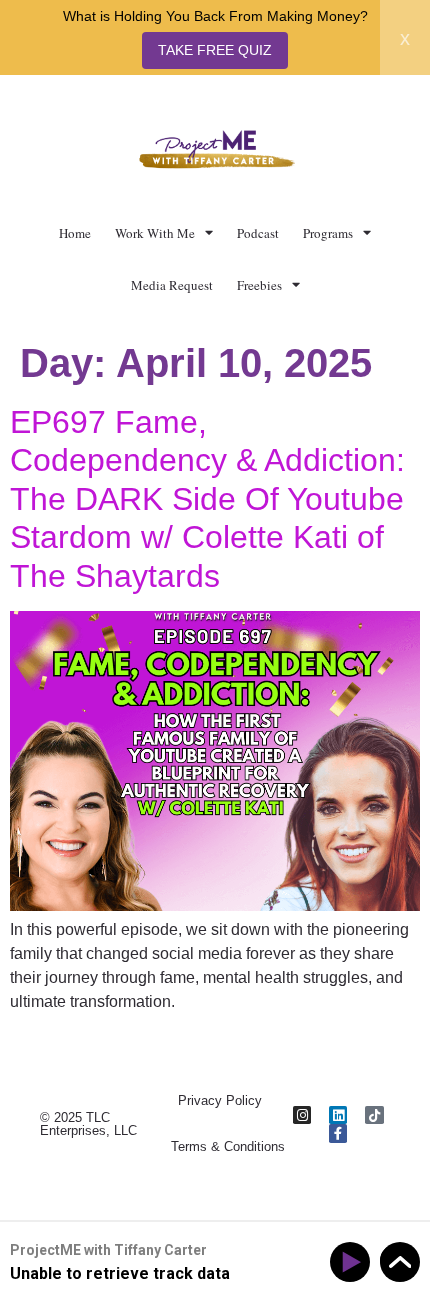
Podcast (258, 233)
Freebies (259, 285)
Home (75, 233)
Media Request (172, 285)
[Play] (353, 1262)
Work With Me (155, 233)
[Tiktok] (374, 1115)
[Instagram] (302, 1115)
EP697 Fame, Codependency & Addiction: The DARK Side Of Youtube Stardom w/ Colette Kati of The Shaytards (207, 499)
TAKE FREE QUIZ (215, 50)
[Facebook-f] (338, 1133)
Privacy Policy (220, 1100)
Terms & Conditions (228, 1146)
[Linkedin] (338, 1115)
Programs (328, 233)
